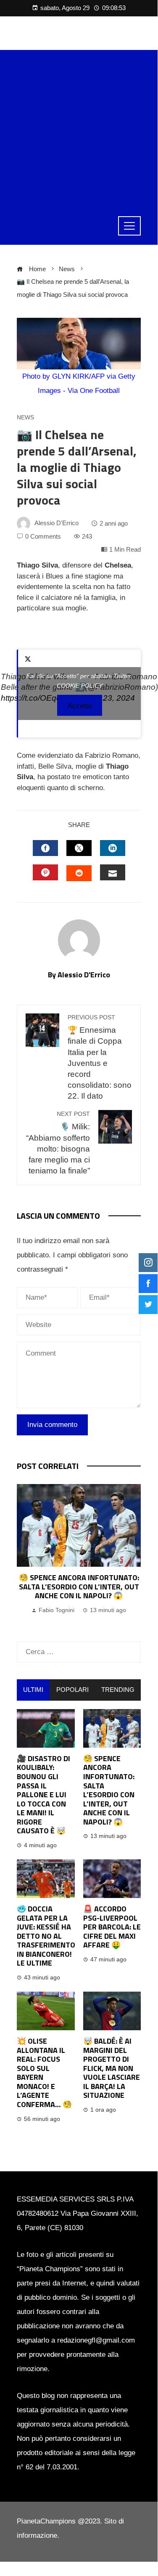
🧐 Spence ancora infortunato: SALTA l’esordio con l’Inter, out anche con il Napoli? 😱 (79, 1586)
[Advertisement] (79, 129)
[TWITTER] (79, 848)
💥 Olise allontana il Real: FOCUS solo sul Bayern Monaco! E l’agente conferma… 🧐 (44, 2073)
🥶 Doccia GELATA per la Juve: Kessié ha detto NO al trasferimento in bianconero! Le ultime (46, 1936)
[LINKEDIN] (113, 848)
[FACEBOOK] (45, 848)
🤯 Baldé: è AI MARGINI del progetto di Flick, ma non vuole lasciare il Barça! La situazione (112, 2068)
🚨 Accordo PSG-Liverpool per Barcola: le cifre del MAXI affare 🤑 (112, 1927)
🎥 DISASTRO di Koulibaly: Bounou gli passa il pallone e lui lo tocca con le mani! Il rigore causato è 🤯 (43, 1795)
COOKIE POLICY (80, 686)
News (25, 418)
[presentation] (25, 1555)
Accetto (80, 706)
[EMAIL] (113, 872)
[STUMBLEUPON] (79, 873)
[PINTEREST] (45, 872)
